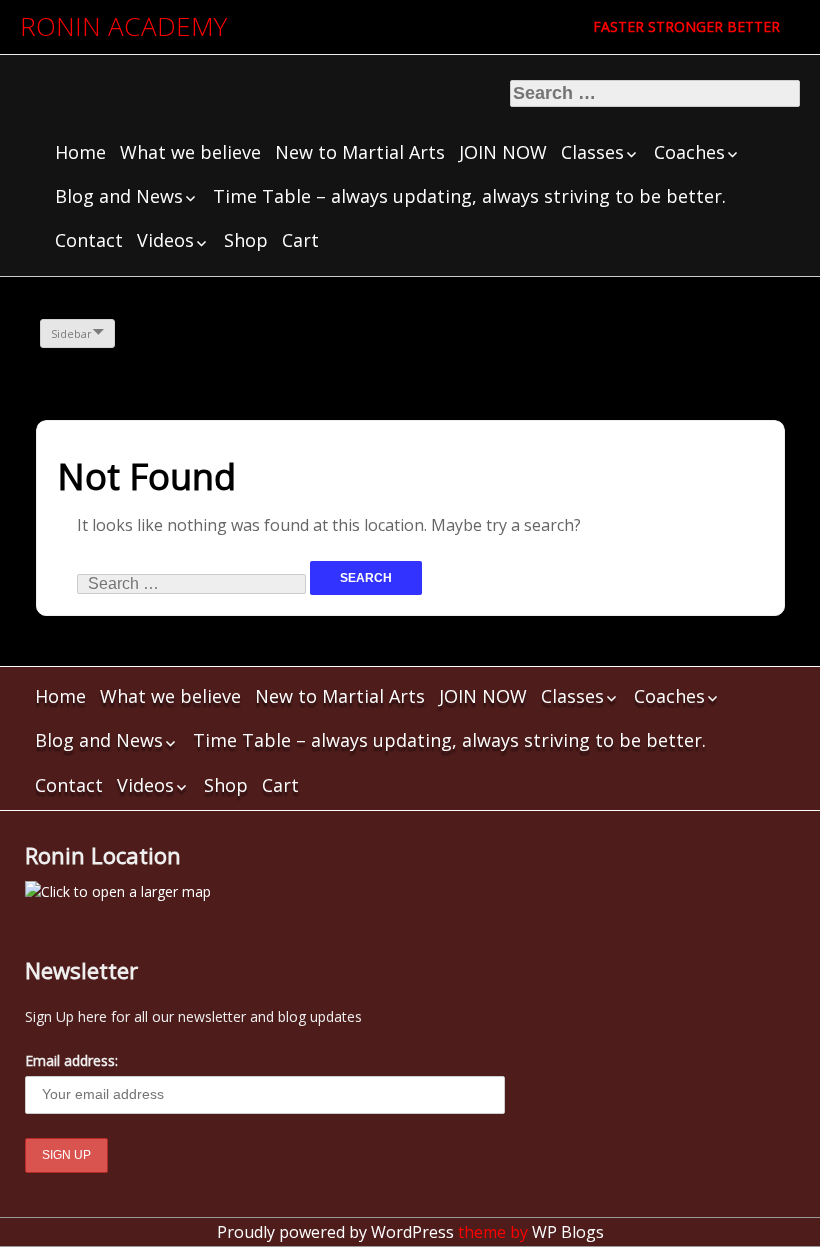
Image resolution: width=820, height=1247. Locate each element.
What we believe (190, 152)
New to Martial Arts (360, 152)
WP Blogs (568, 1232)
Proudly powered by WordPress (335, 1232)
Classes (592, 152)
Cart (300, 240)
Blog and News (119, 196)
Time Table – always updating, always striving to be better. (469, 196)
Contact (89, 240)
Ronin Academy (123, 26)
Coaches (689, 152)
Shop (246, 240)
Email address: (71, 1060)
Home (80, 152)
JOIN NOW (503, 152)
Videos (165, 240)
